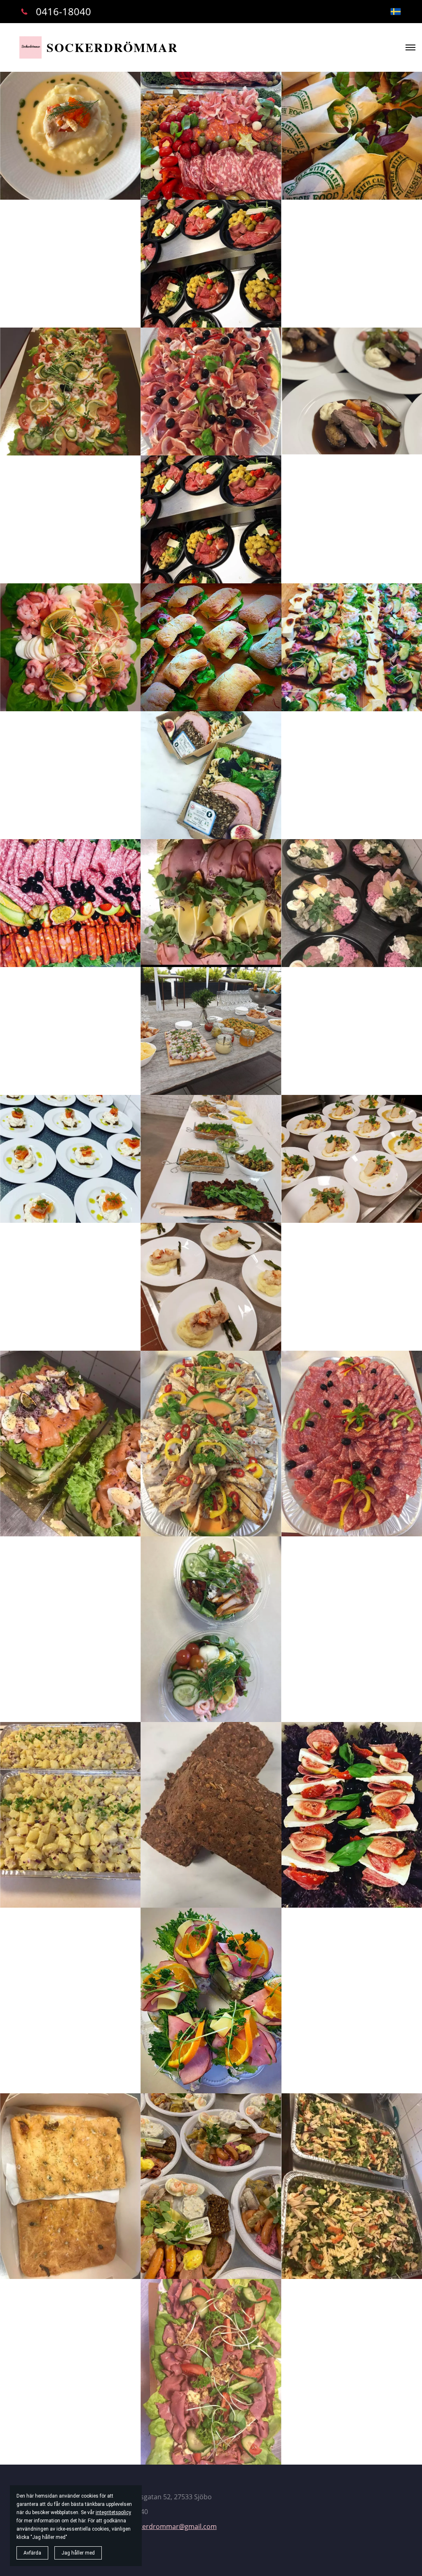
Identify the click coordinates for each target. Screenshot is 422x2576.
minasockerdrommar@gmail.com (165, 2526)
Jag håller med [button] (78, 2553)
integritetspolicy (113, 2512)
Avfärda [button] (32, 2553)
